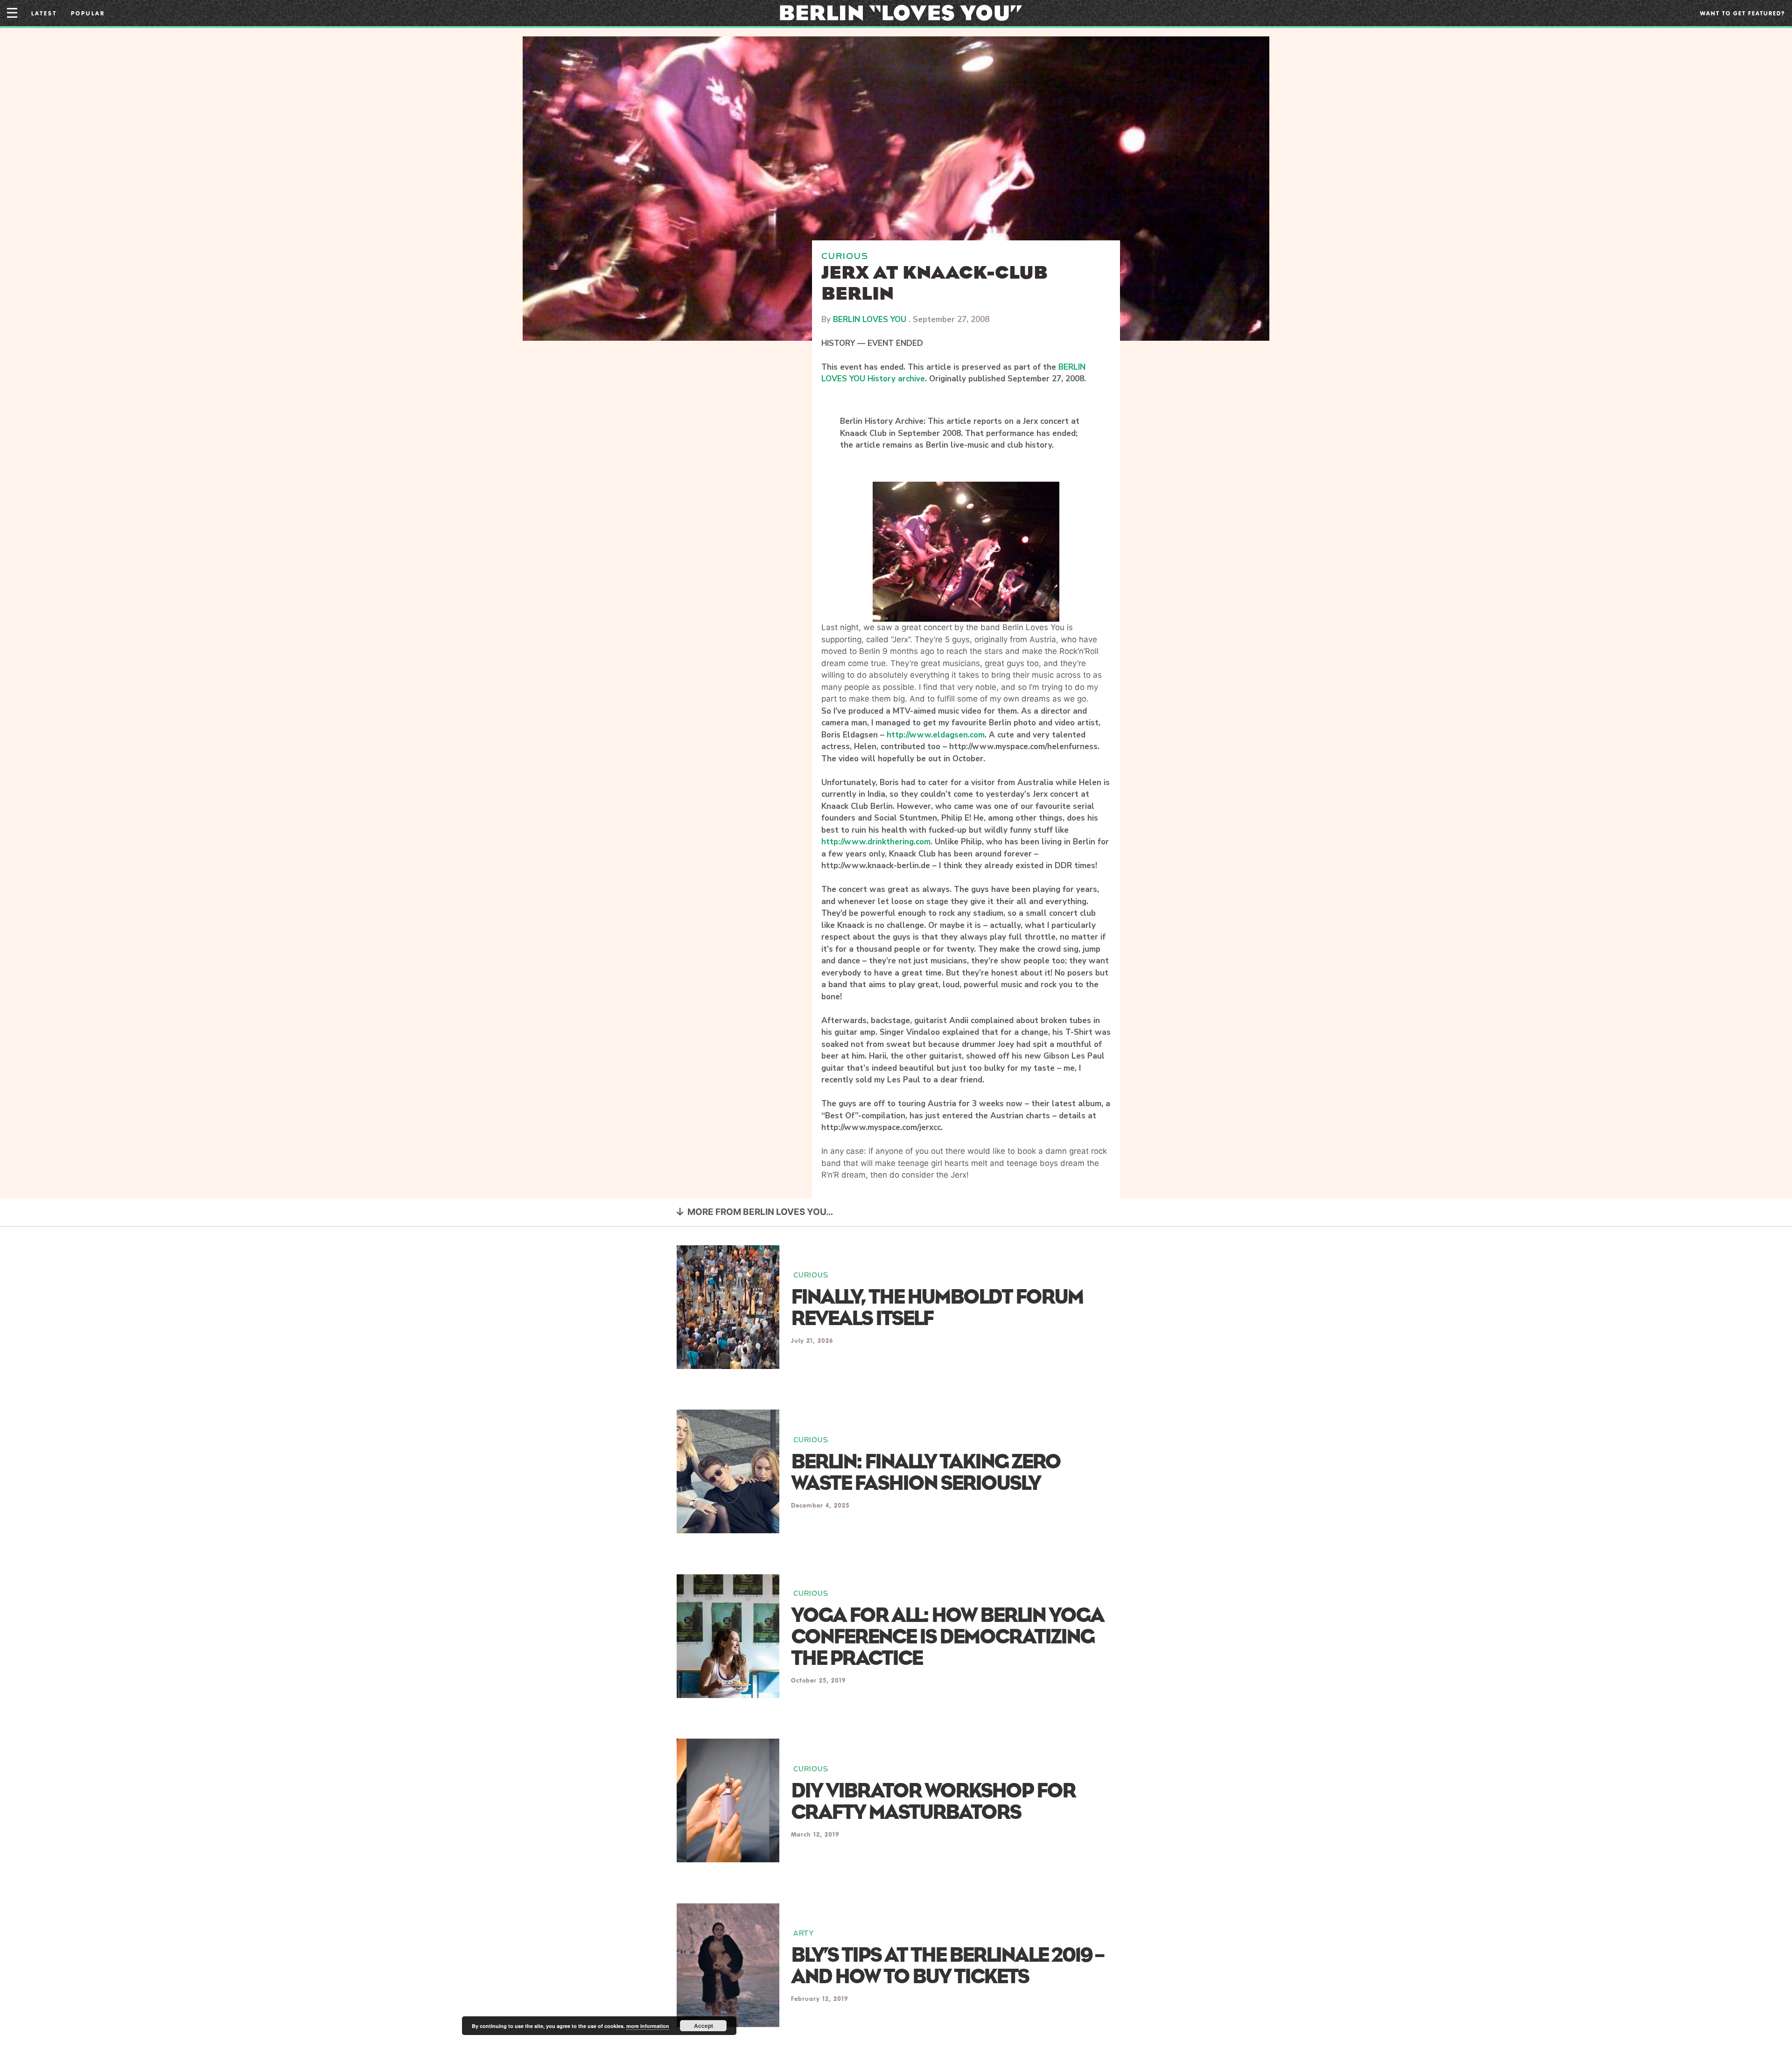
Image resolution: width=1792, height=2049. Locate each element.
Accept (703, 2026)
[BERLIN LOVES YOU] (901, 12)
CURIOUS (845, 256)
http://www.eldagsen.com (936, 735)
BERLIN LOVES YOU (870, 319)
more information (648, 2026)
